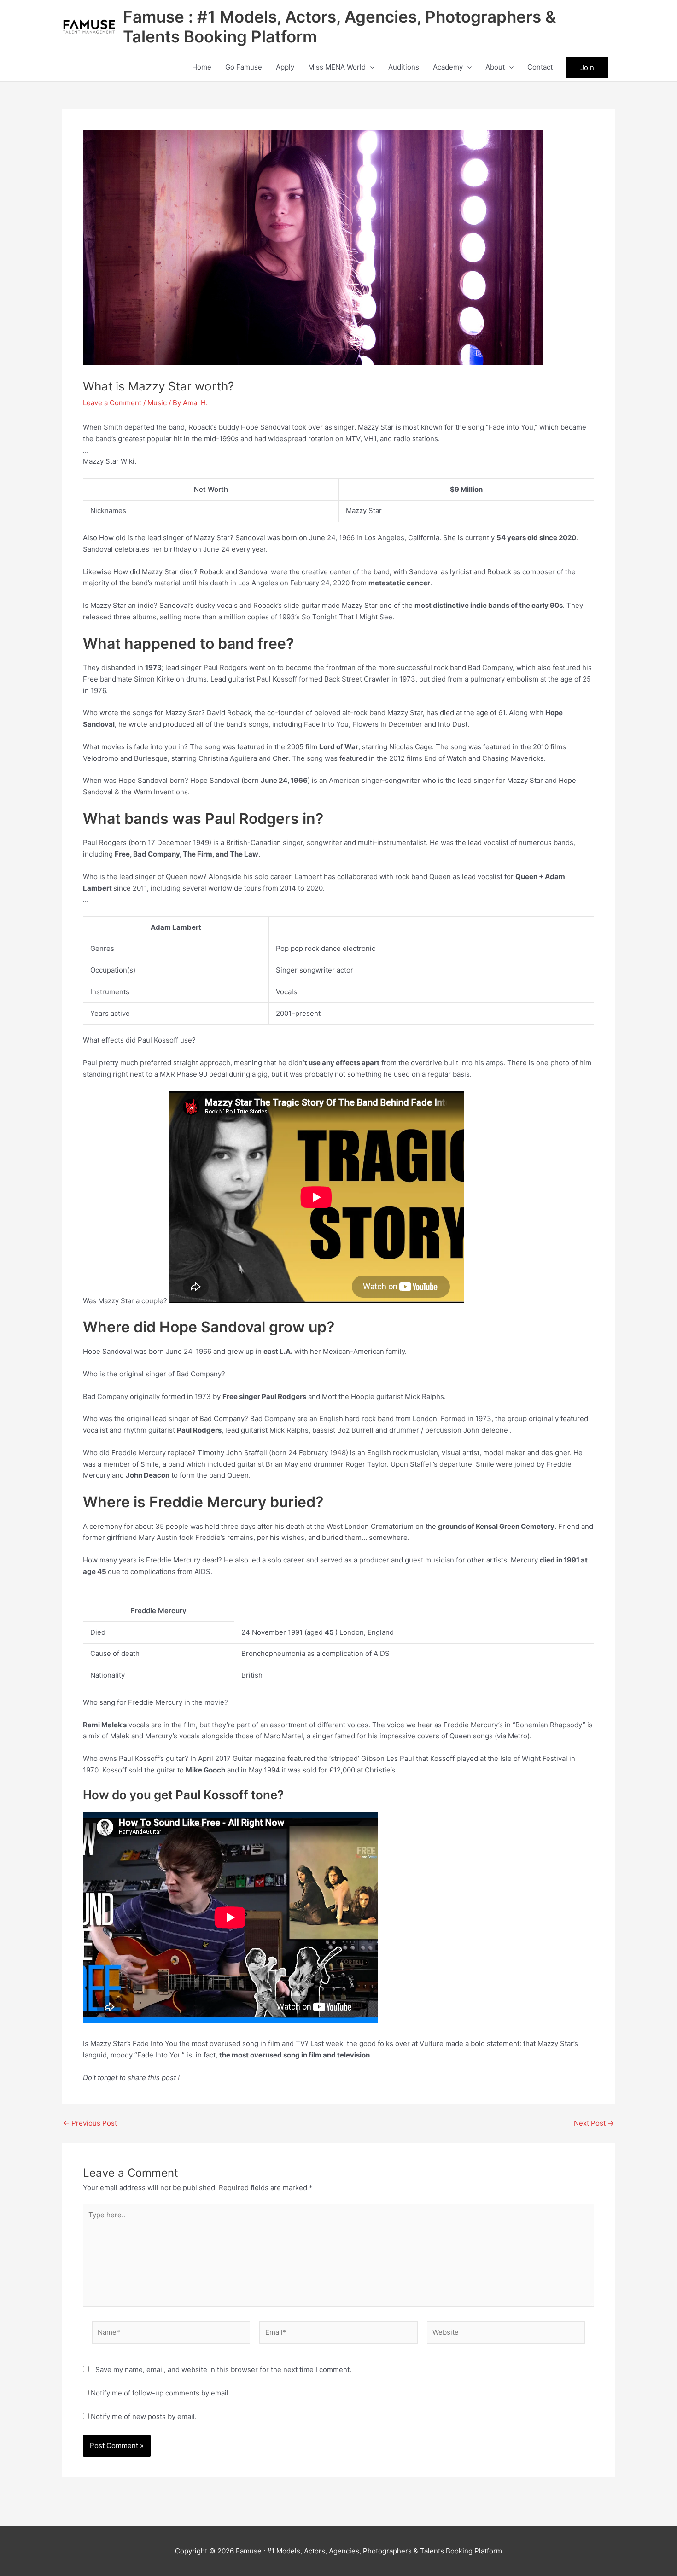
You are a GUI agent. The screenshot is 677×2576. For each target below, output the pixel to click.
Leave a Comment (112, 403)
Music (157, 403)
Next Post (594, 2123)
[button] (370, 67)
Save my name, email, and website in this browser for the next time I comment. (223, 2369)
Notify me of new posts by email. (144, 2416)
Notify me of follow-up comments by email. (160, 2393)
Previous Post (90, 2123)
